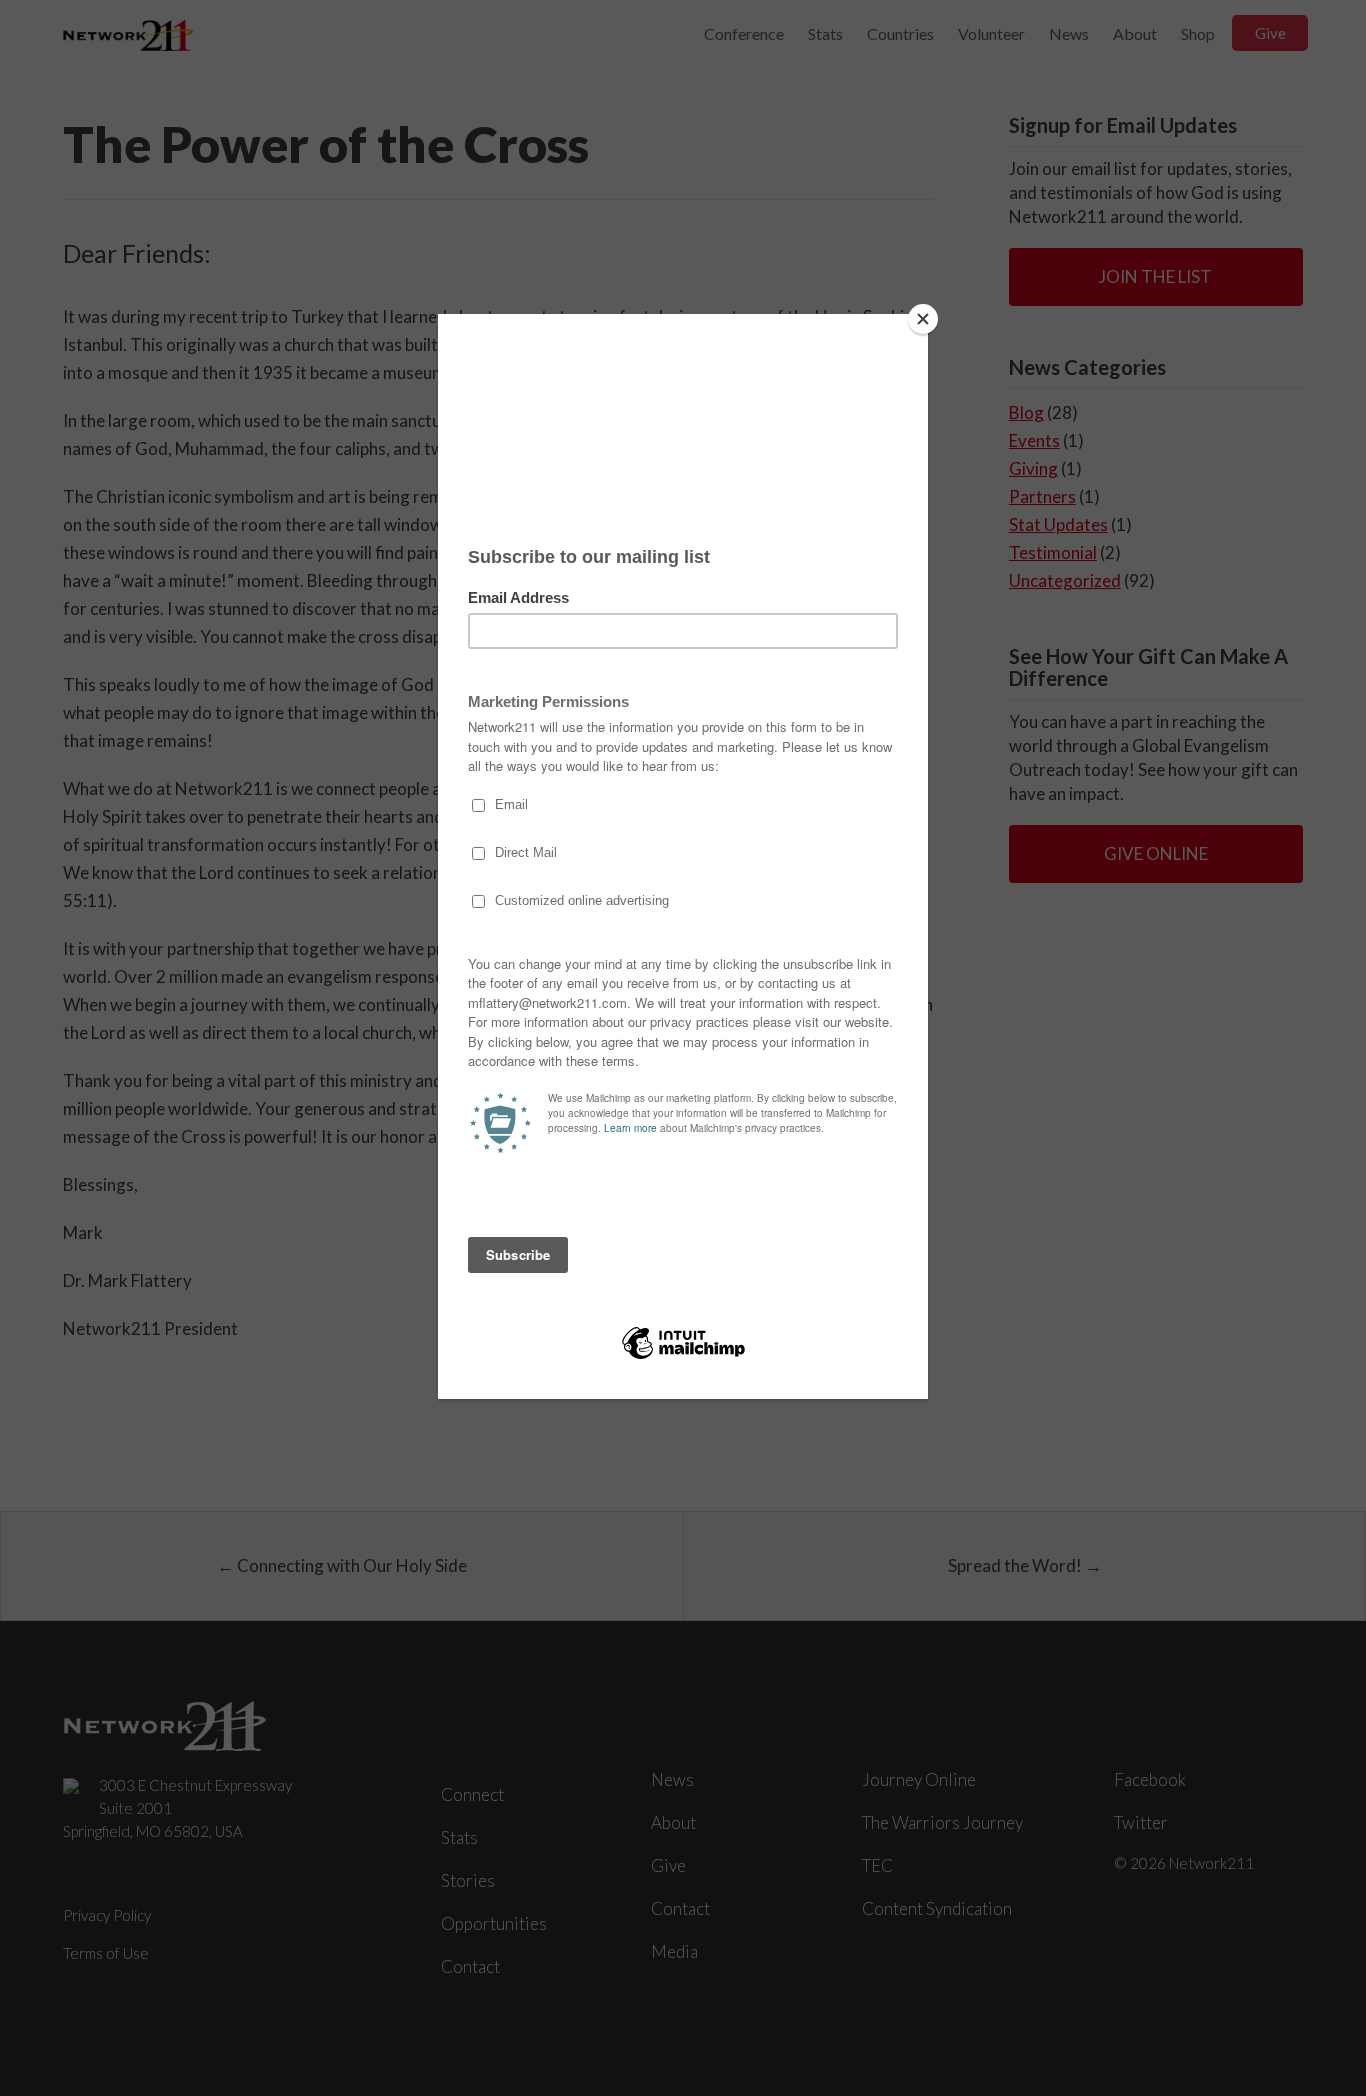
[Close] (923, 319)
